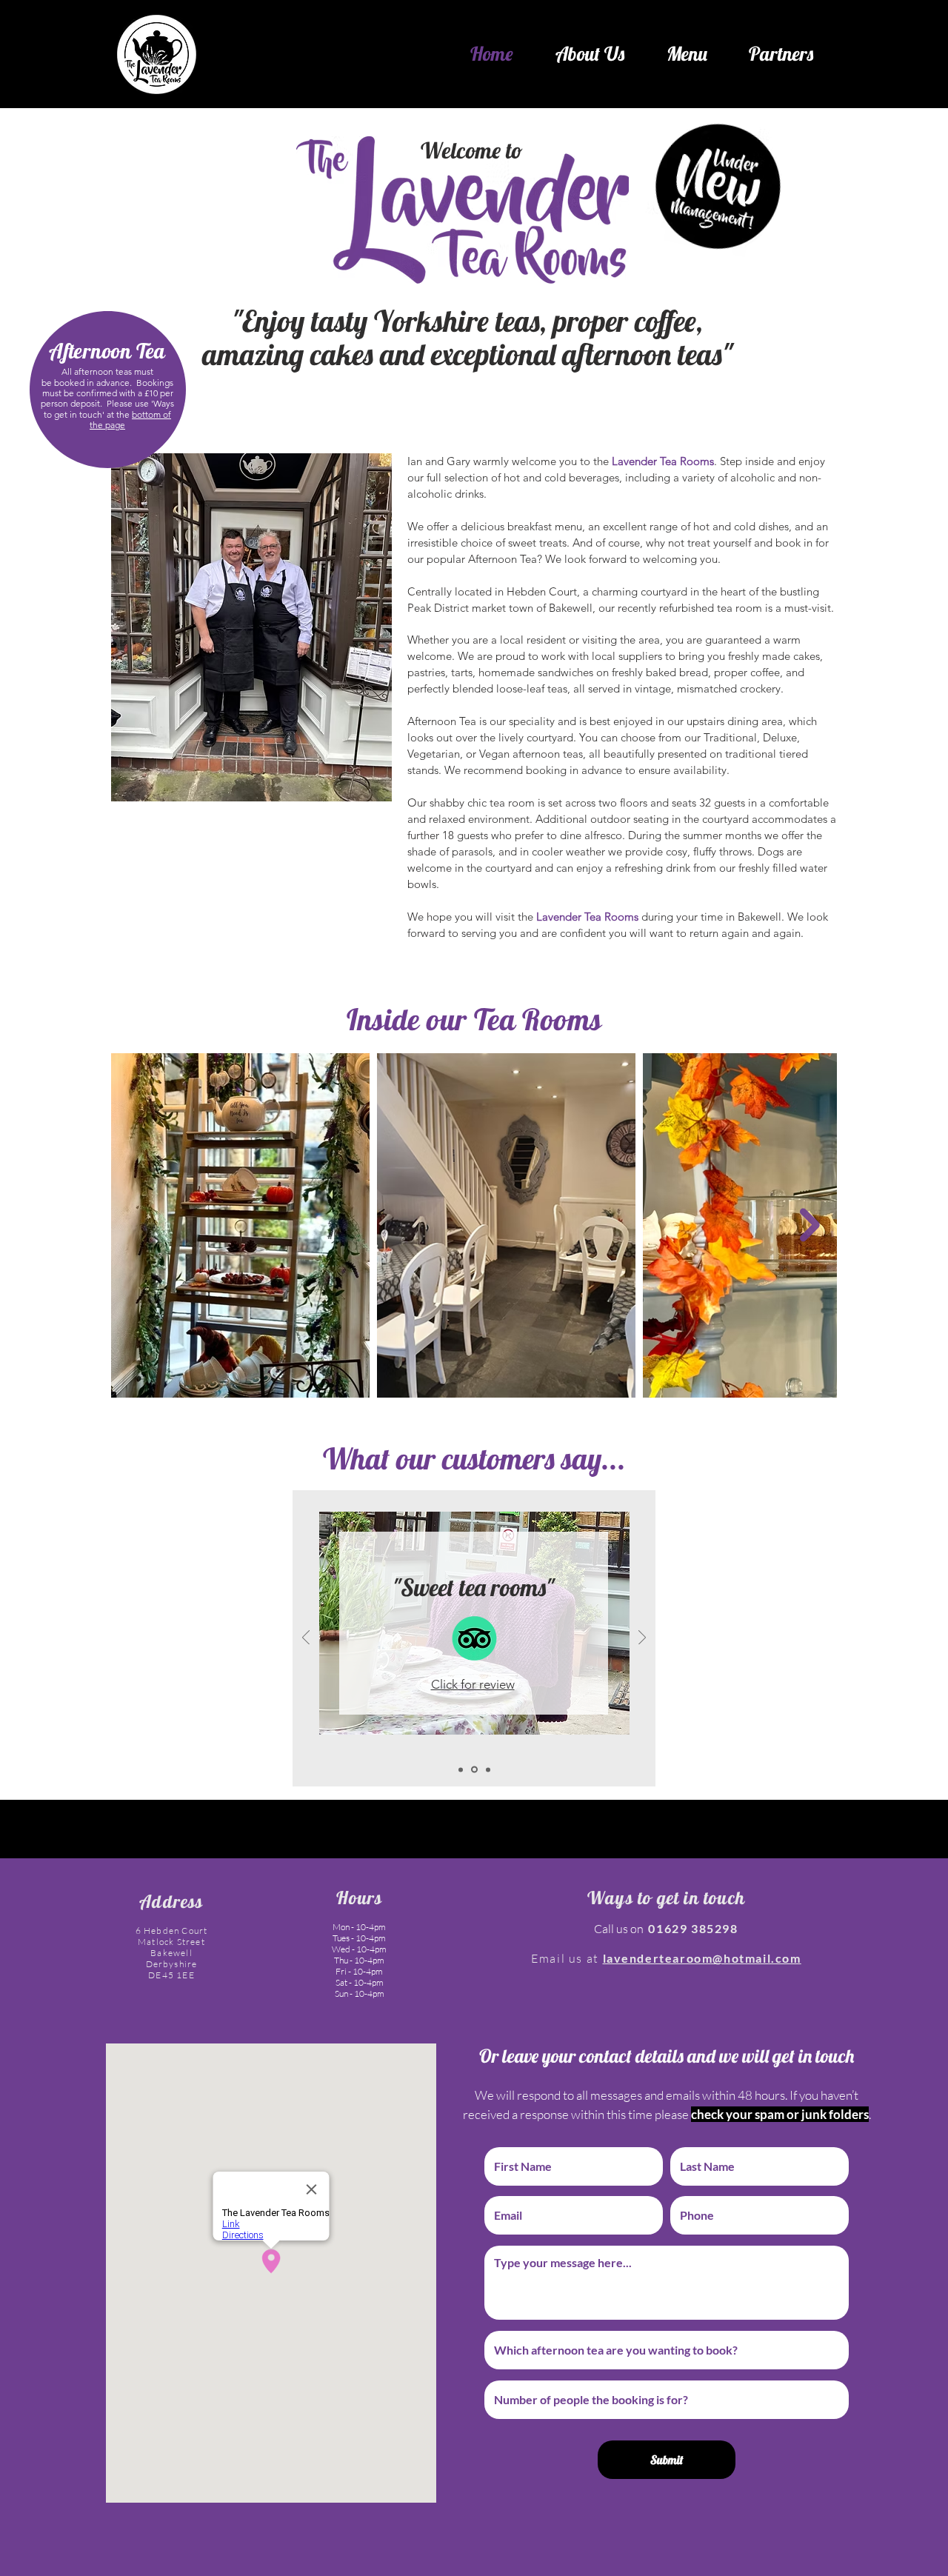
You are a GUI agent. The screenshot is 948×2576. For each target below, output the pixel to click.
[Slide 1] (461, 1769)
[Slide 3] (488, 1769)
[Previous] (306, 1639)
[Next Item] (810, 1225)
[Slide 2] (474, 1770)
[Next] (642, 1639)
